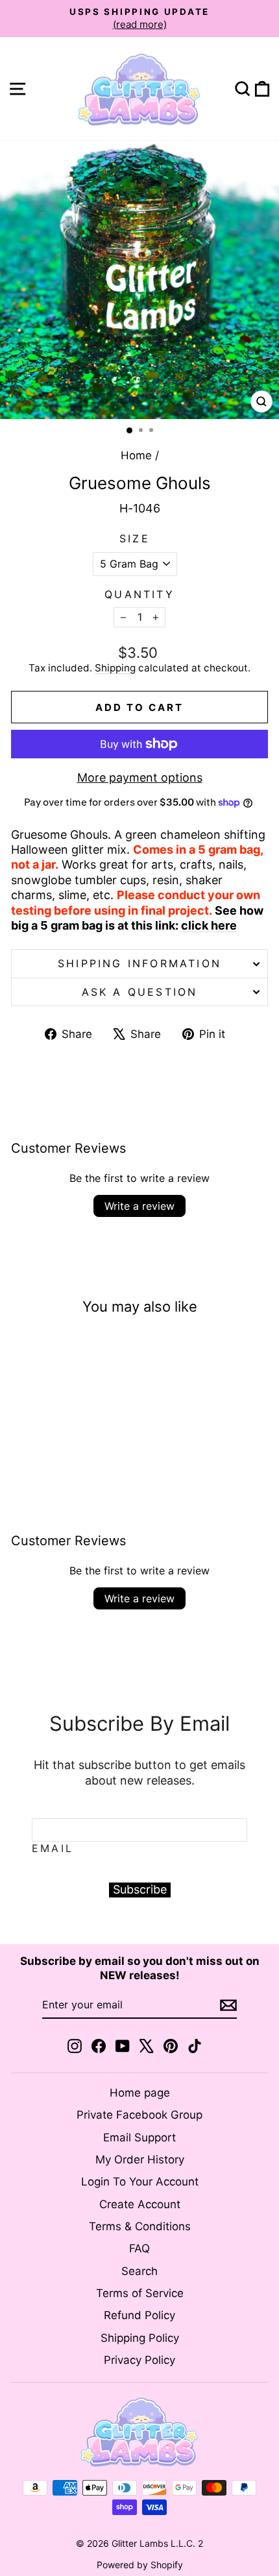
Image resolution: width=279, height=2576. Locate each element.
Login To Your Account (140, 2182)
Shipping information (139, 963)
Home (136, 455)
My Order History (140, 2160)
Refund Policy (139, 2315)
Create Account (140, 2204)
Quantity (139, 594)
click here (208, 925)
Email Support (139, 2137)
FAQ (139, 2248)
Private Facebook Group (139, 2115)
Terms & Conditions (140, 2226)
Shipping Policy (140, 2338)
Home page (140, 2093)
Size (135, 538)
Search (139, 2271)
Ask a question (140, 992)
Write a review (139, 1206)
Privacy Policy (139, 2360)
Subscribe (140, 1889)
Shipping (115, 668)
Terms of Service (140, 2293)
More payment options (140, 777)
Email (53, 1848)
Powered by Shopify (140, 2565)
